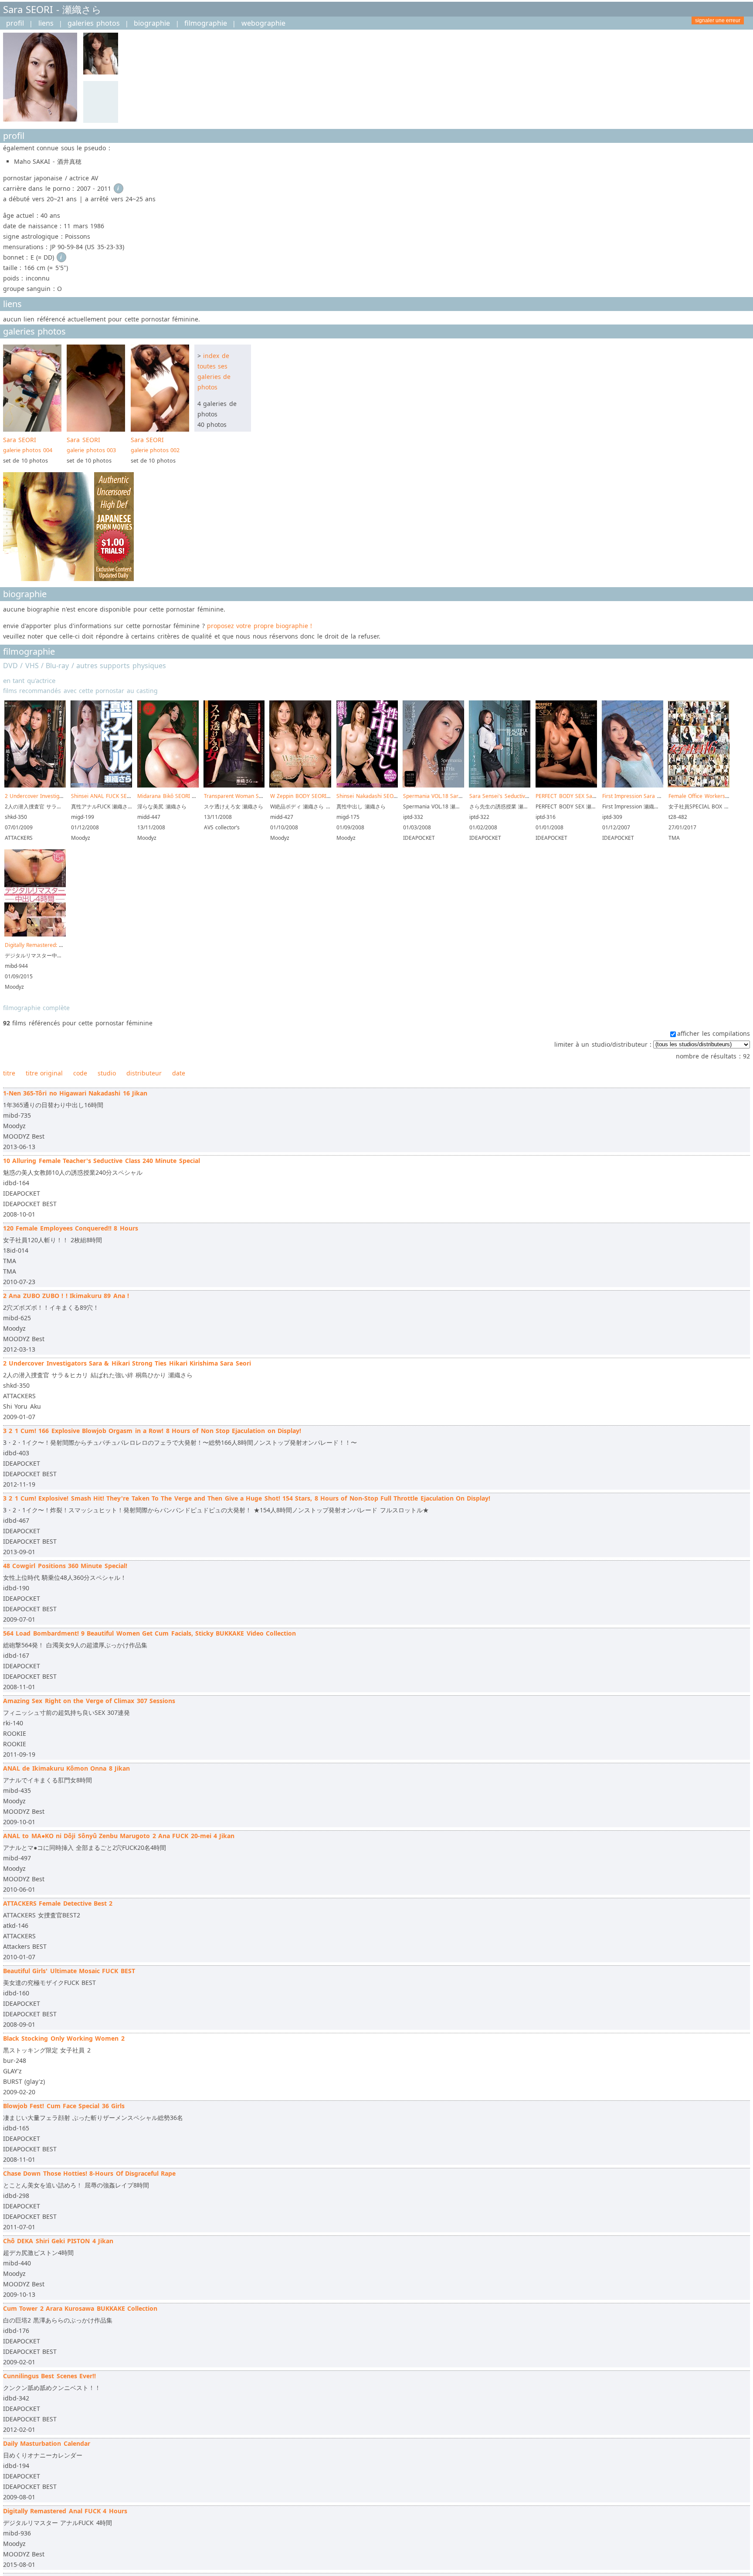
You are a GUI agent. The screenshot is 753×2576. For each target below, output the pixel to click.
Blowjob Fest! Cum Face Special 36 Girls (64, 2106)
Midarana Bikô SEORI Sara (170, 796)
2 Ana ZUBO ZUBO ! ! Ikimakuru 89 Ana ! (66, 1296)
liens (46, 23)
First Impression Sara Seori (636, 796)
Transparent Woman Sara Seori (243, 796)
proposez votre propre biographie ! (259, 626)
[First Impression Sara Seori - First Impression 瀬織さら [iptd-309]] (633, 786)
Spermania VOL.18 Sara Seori (440, 796)
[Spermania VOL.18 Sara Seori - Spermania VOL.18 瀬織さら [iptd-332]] (433, 786)
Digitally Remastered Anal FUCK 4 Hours (65, 2511)
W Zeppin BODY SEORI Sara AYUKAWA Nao (324, 796)
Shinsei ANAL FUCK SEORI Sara (110, 796)
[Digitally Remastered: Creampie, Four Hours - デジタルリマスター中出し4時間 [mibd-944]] (35, 935)
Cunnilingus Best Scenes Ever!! (49, 2376)
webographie (263, 23)
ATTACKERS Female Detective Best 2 (58, 1903)
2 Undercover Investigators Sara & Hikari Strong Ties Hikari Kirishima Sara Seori (127, 1363)
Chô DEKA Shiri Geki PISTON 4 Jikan (58, 2241)
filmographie (206, 23)
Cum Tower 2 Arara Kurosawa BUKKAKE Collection (80, 2308)
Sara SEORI (28, 445)
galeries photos (93, 23)
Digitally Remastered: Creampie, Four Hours (59, 945)
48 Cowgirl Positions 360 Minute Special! (65, 1566)
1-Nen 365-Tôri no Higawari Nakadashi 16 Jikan (75, 1093)
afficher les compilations (714, 1033)
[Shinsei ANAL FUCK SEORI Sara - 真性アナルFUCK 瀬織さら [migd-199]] (101, 786)
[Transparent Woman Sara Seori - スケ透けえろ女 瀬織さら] (234, 786)
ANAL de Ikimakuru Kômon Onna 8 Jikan (66, 1768)
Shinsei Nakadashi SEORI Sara (374, 796)
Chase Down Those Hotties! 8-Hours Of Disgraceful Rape (89, 2173)
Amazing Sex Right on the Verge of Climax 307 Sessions (89, 1701)
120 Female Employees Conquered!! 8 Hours (71, 1228)
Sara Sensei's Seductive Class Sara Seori (520, 796)
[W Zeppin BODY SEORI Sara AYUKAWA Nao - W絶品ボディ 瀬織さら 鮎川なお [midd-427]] (300, 786)
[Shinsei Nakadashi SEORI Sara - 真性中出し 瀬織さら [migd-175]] (367, 786)
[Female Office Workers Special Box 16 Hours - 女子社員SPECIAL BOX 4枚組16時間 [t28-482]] (699, 786)
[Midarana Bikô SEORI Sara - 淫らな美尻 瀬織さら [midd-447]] (168, 786)
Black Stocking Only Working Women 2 (64, 2038)
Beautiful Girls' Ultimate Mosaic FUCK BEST (69, 1971)
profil (15, 23)
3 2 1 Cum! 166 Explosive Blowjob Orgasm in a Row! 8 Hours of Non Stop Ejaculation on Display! (152, 1431)
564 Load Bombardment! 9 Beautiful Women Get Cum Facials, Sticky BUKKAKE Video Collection (149, 1633)
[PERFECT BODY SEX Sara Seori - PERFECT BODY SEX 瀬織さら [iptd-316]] (566, 786)
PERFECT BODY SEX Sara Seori (574, 796)
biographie (152, 23)
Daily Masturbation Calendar (47, 2443)
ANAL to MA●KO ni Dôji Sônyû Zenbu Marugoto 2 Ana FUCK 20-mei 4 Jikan (119, 1836)
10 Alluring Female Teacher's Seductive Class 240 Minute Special (102, 1161)
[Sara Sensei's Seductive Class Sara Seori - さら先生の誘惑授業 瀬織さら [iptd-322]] (500, 786)
